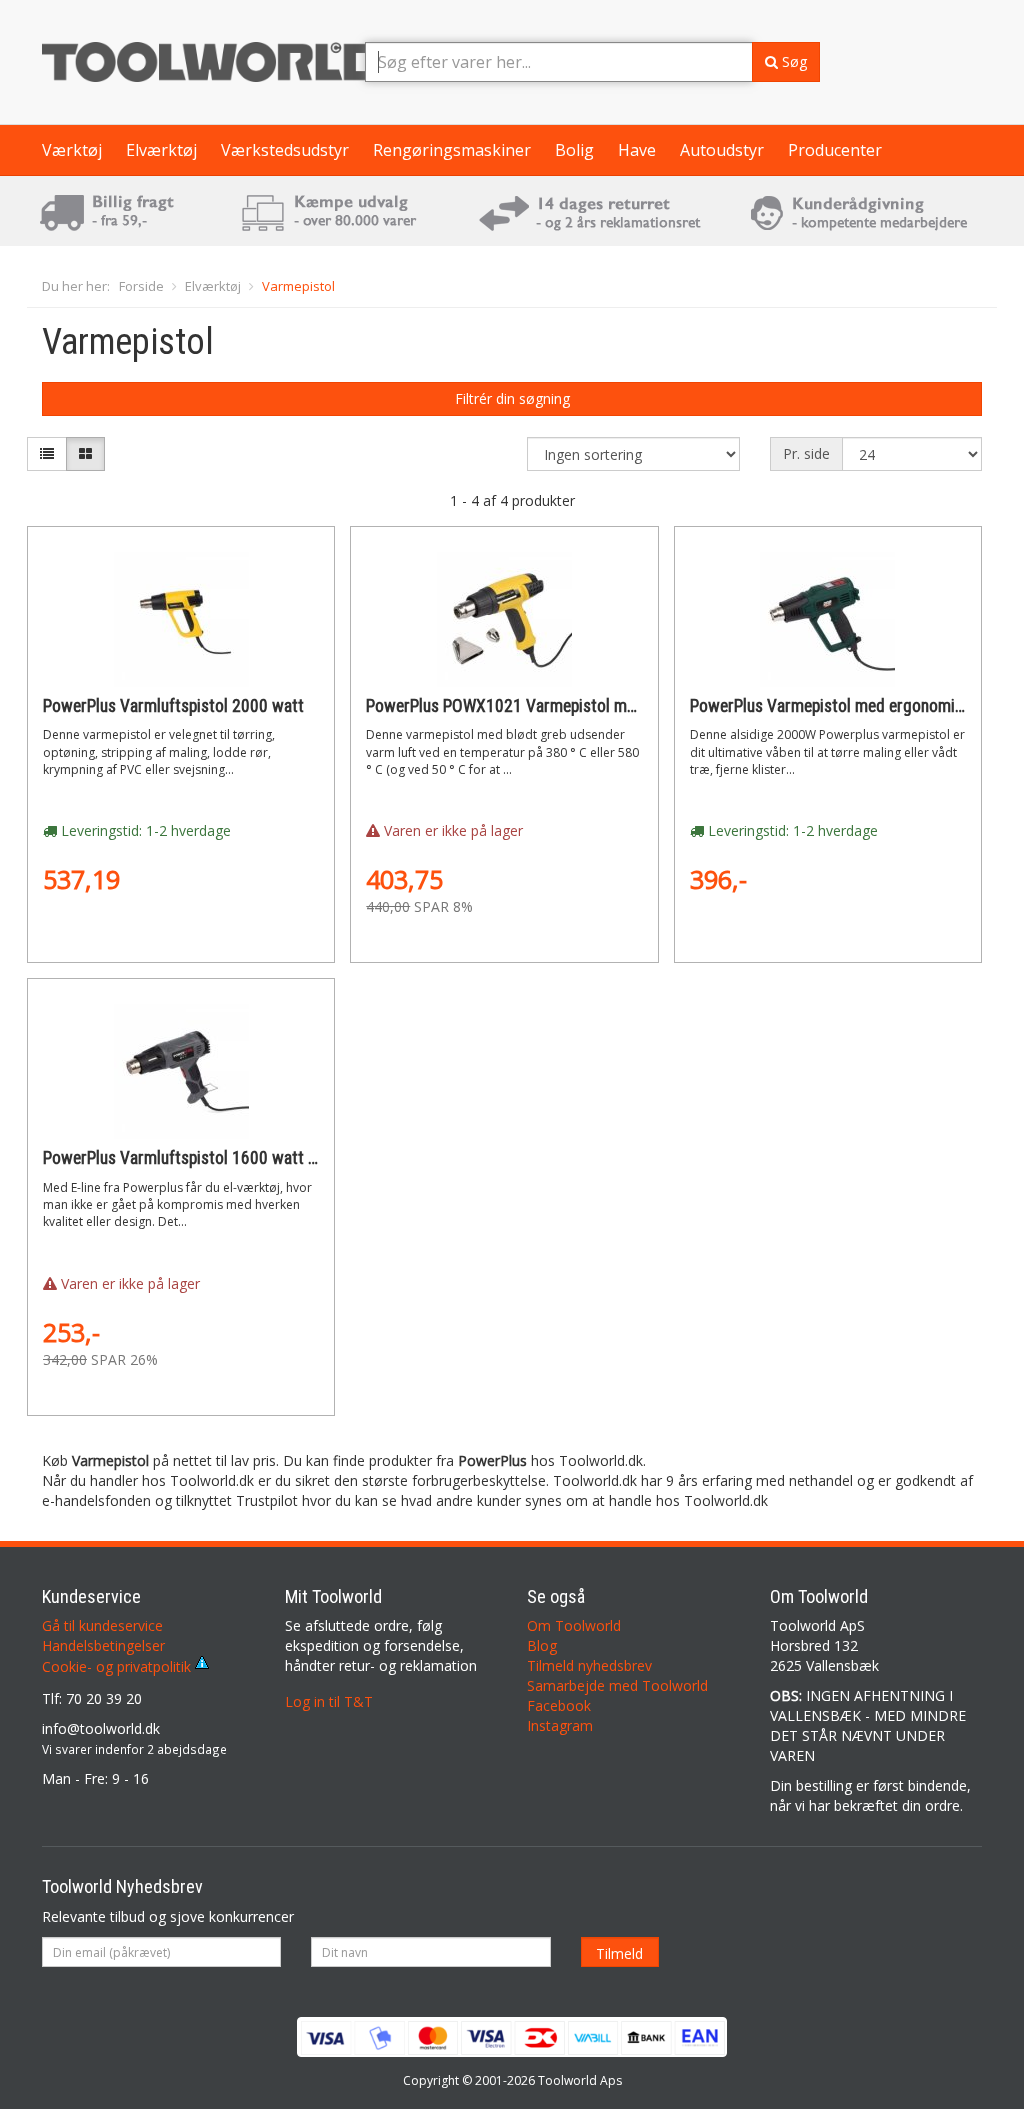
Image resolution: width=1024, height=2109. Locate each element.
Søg (792, 61)
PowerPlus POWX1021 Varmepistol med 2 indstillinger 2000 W (583, 706)
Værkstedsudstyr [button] (285, 150)
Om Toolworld (574, 1625)
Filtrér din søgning (512, 398)
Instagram (560, 1725)
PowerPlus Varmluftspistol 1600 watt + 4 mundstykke (230, 1158)
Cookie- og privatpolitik (118, 1666)
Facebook (559, 1705)
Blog (542, 1645)
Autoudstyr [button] (722, 150)
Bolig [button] (574, 150)
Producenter (835, 150)
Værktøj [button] (72, 150)
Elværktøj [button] (161, 150)
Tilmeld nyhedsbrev (589, 1665)
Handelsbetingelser (103, 1645)
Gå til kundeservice (102, 1625)
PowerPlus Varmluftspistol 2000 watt (173, 706)
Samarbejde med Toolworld (617, 1685)
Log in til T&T (329, 1701)
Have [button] (637, 150)
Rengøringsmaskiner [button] (452, 150)
